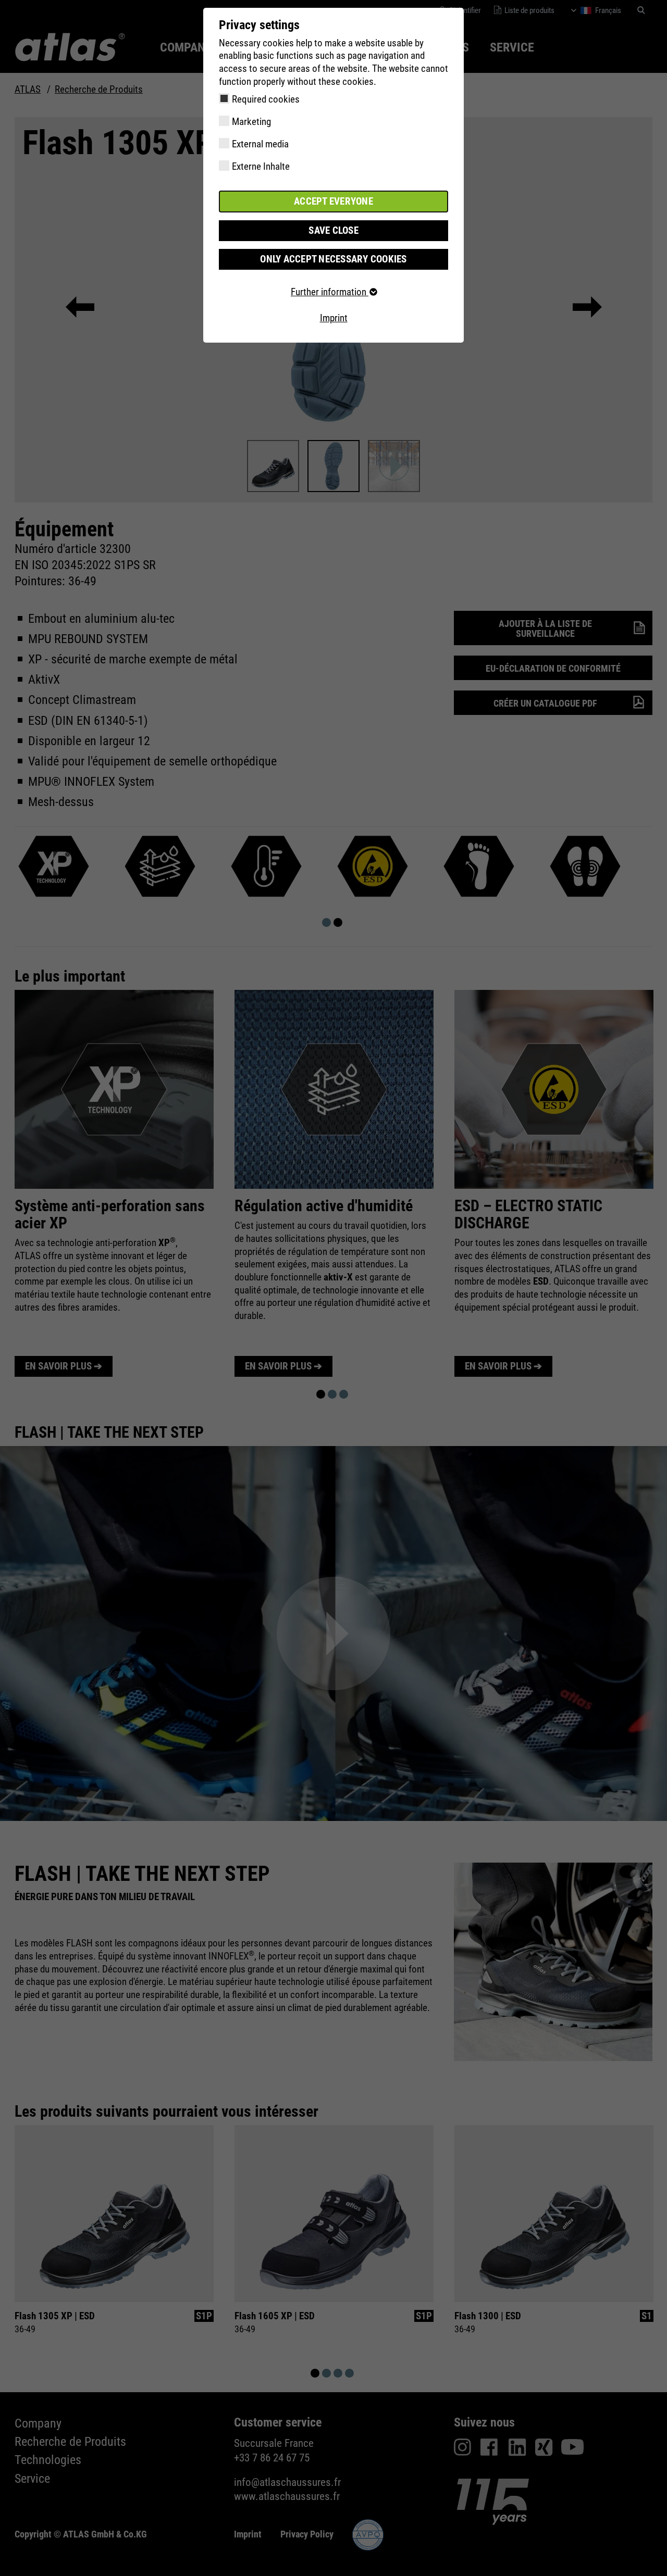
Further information (330, 292)
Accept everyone (333, 201)
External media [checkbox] (260, 144)
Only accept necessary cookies (333, 259)
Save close (333, 230)
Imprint (334, 318)
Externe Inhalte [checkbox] (261, 166)
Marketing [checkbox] (251, 122)
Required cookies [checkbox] (266, 99)
